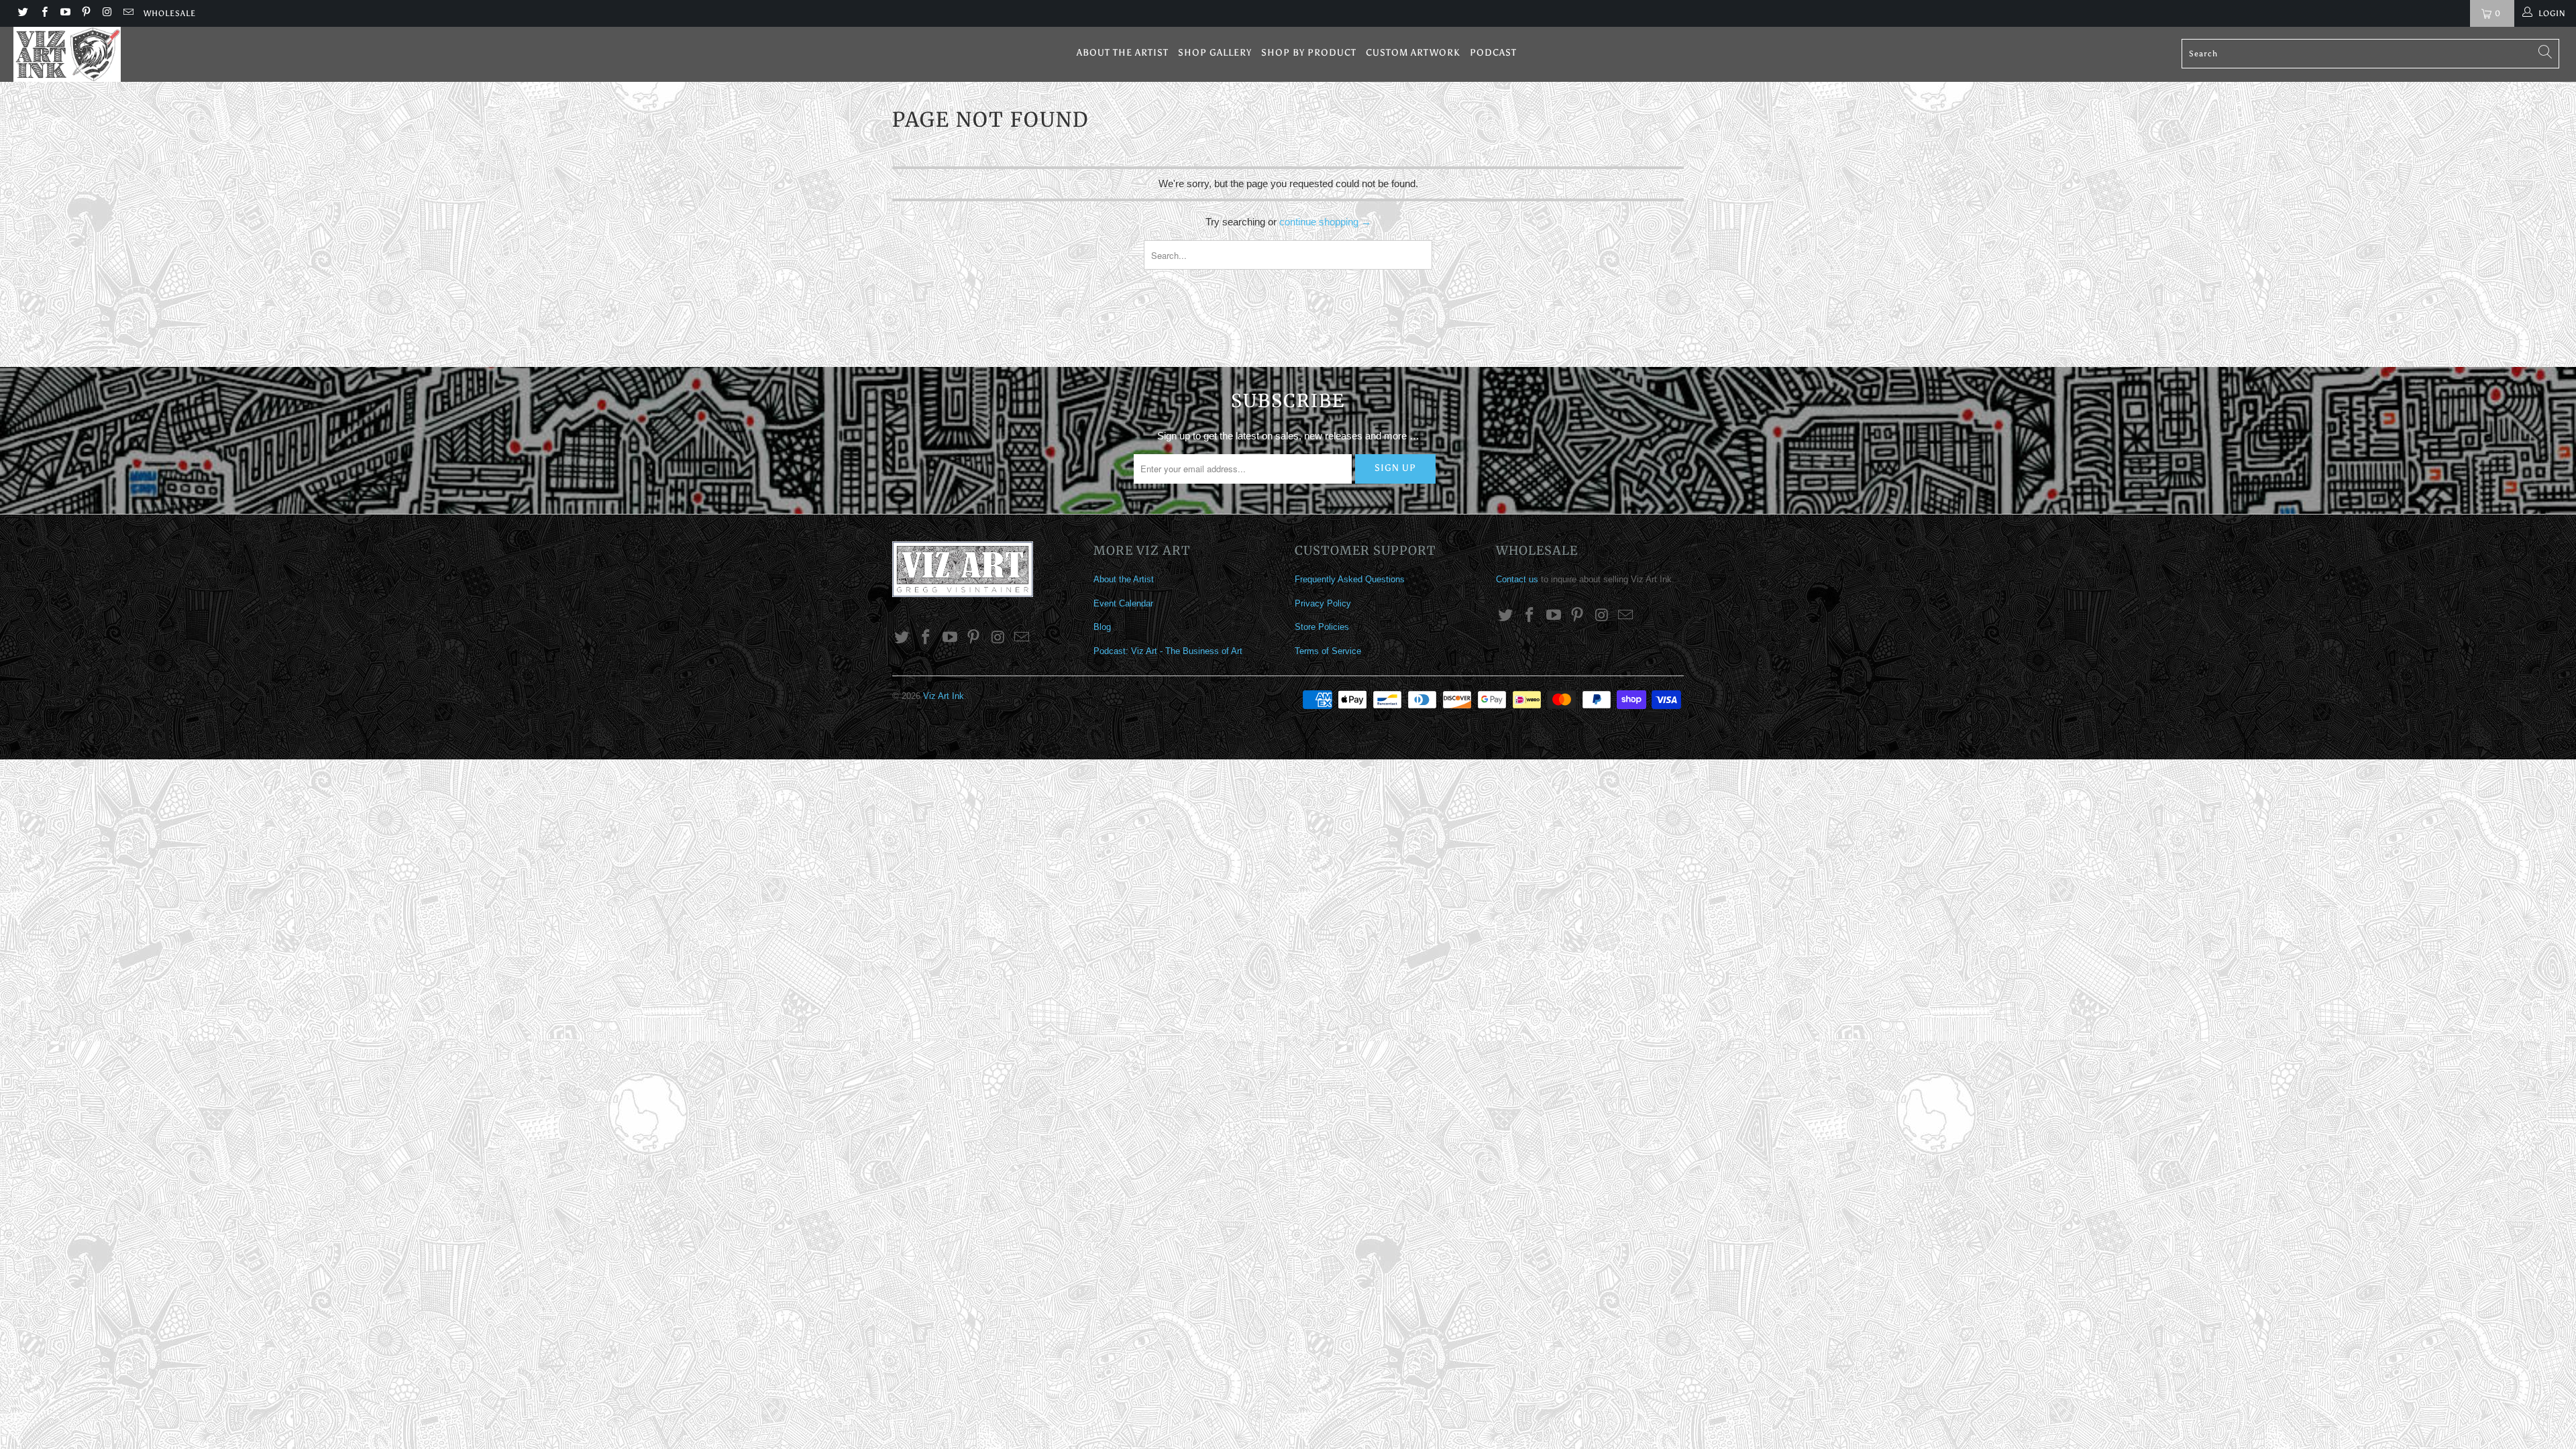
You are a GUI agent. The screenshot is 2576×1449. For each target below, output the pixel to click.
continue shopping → (1325, 222)
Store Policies (1322, 627)
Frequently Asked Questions (1350, 579)
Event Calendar (1123, 603)
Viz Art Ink (944, 696)
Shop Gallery (1215, 53)
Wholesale (170, 13)
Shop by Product (1309, 53)
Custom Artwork (1413, 53)
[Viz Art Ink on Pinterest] (86, 13)
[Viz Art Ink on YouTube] (65, 13)
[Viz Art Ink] (213, 54)
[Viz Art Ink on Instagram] (106, 13)
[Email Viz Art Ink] (127, 13)
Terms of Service (1328, 651)
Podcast (1493, 53)
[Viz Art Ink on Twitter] (22, 13)
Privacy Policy (1323, 603)
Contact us (1517, 579)
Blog (1102, 627)
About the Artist (1123, 53)
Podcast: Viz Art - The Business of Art (1168, 651)
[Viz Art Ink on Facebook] (43, 13)
